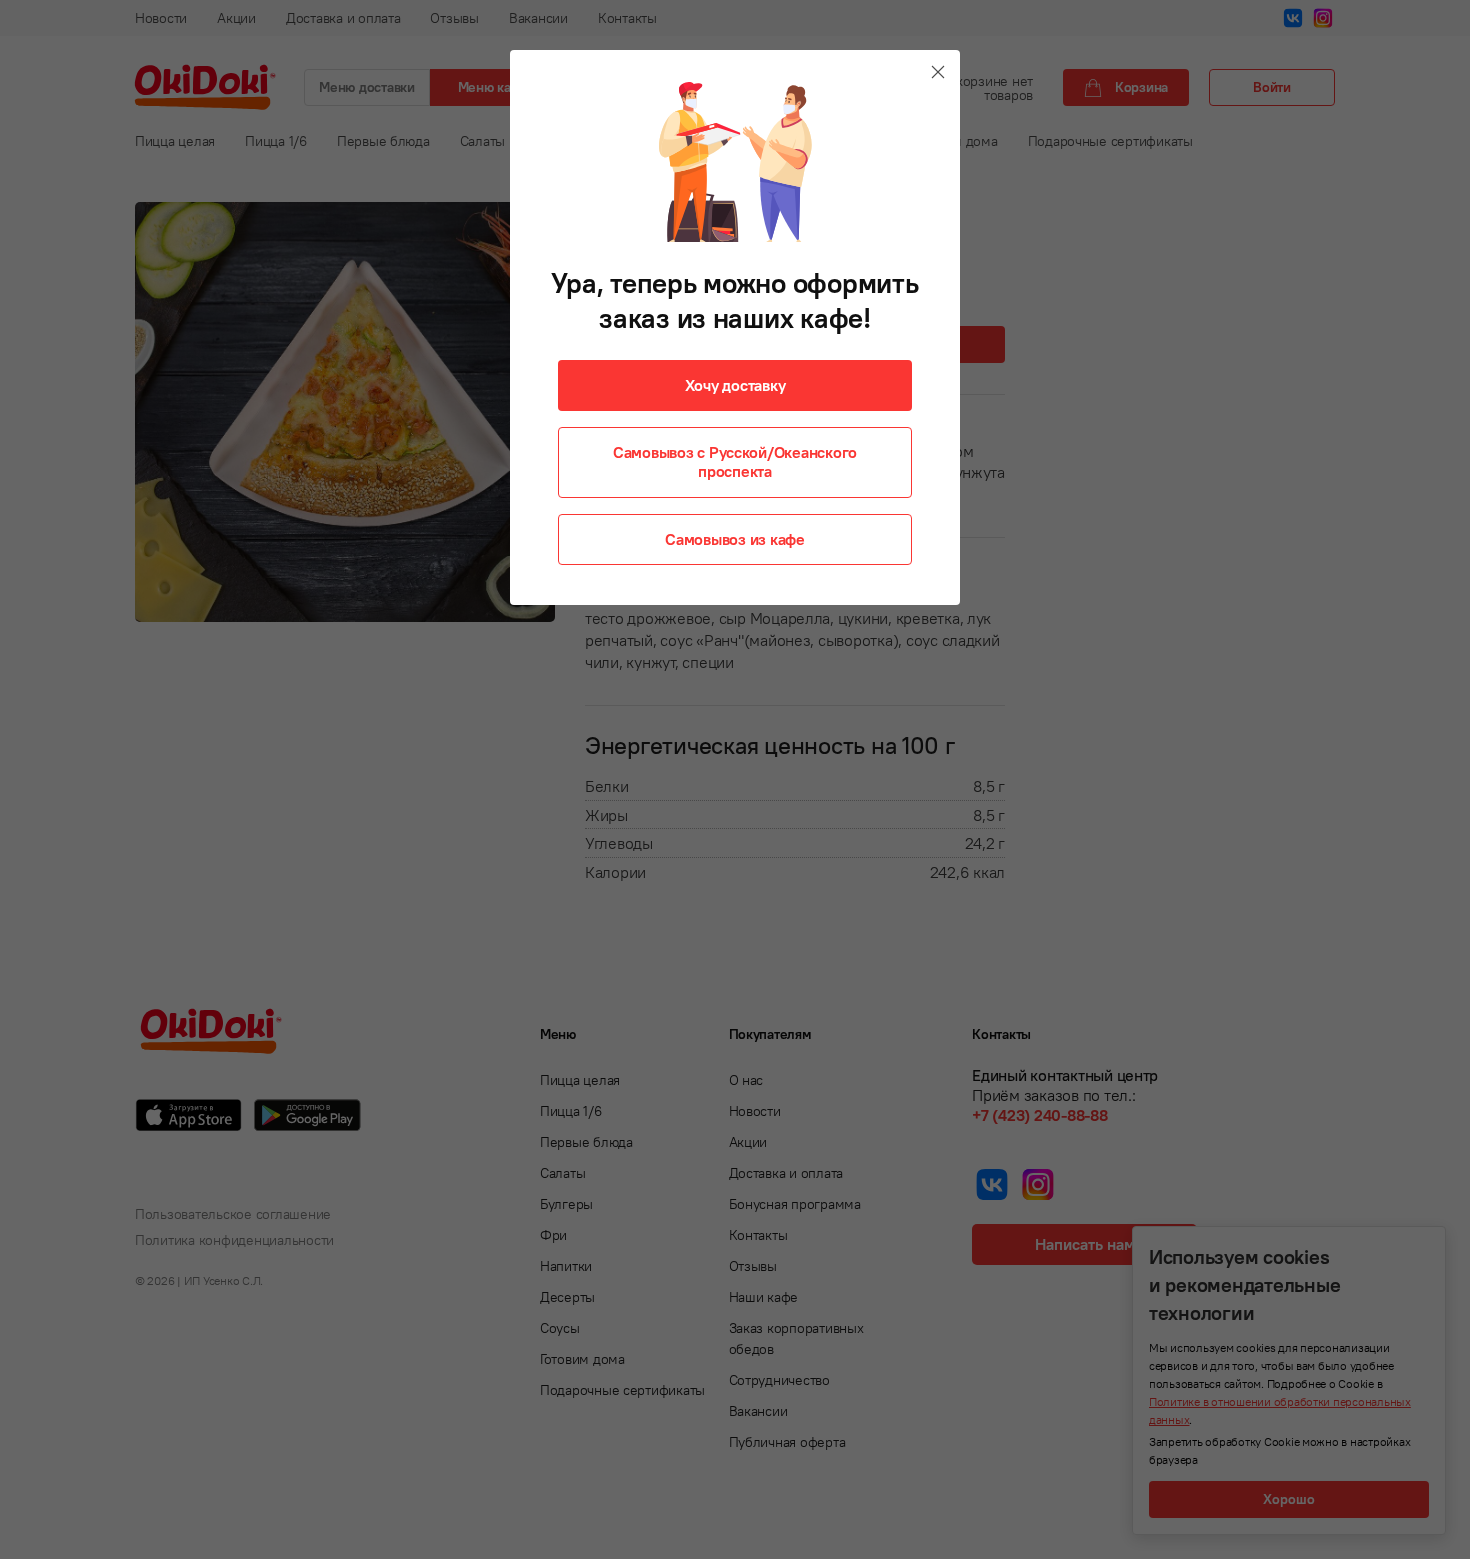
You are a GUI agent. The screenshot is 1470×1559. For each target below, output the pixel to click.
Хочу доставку (735, 385)
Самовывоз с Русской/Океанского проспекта (735, 461)
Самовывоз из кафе (735, 539)
